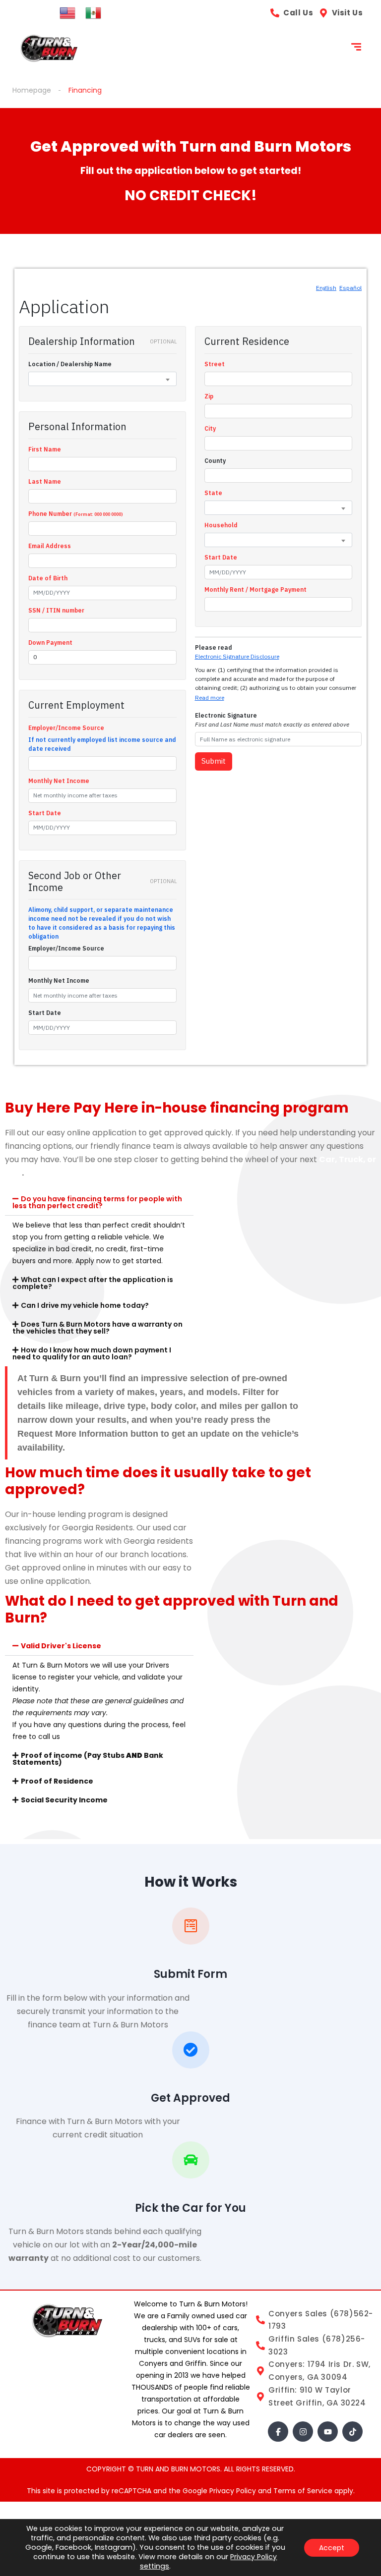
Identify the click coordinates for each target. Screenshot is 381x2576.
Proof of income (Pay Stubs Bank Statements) (88, 1759)
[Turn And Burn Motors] (49, 48)
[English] (67, 12)
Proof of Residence (57, 1781)
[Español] (93, 12)
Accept (332, 2548)
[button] (99, 1202)
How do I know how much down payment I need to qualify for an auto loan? (92, 1353)
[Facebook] (278, 2432)
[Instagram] (303, 2432)
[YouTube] (328, 2432)
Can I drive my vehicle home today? (85, 1305)
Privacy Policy (234, 2491)
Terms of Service (304, 2491)
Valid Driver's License (61, 1646)
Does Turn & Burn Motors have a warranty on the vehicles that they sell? (97, 1328)
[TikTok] (352, 2432)
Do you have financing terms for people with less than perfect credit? (97, 1202)
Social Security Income (64, 1800)
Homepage (32, 90)
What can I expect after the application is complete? (93, 1283)
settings (155, 2566)
